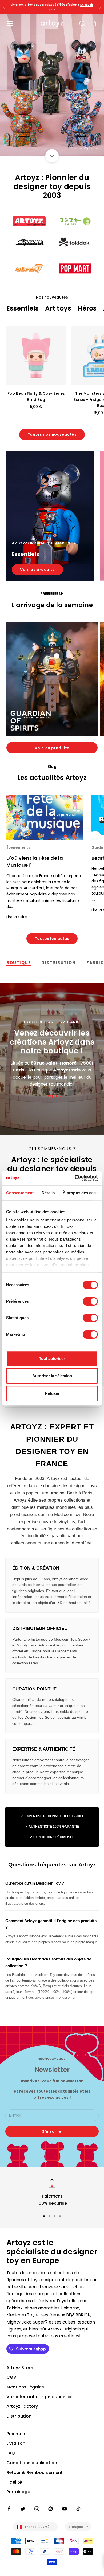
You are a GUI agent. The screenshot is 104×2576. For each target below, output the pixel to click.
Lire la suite (17, 917)
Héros (87, 308)
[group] (52, 85)
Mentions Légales (25, 2387)
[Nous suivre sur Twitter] (23, 2509)
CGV (11, 2377)
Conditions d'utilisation (32, 2463)
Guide (97, 848)
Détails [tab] (48, 1193)
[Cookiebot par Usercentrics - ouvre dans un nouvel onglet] (75, 1178)
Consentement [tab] (20, 1193)
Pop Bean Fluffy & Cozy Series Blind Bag (36, 396)
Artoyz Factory (22, 2406)
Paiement (17, 2434)
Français (76, 2527)
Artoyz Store (20, 2368)
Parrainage (18, 2492)
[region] (52, 85)
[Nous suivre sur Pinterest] (51, 2509)
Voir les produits (37, 570)
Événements (18, 848)
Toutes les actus (52, 939)
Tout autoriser (52, 1358)
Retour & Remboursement (35, 2473)
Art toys (58, 308)
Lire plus (52, 1096)
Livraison (16, 2443)
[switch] (90, 1301)
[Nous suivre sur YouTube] (65, 2509)
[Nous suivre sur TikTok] (78, 2509)
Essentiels (23, 308)
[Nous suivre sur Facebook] (9, 2509)
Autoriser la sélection (52, 1376)
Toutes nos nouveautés (52, 434)
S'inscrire (52, 2131)
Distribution (19, 2416)
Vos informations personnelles (39, 2397)
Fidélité (14, 2482)
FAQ (11, 2453)
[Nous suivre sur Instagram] (37, 2509)
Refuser (52, 1393)
